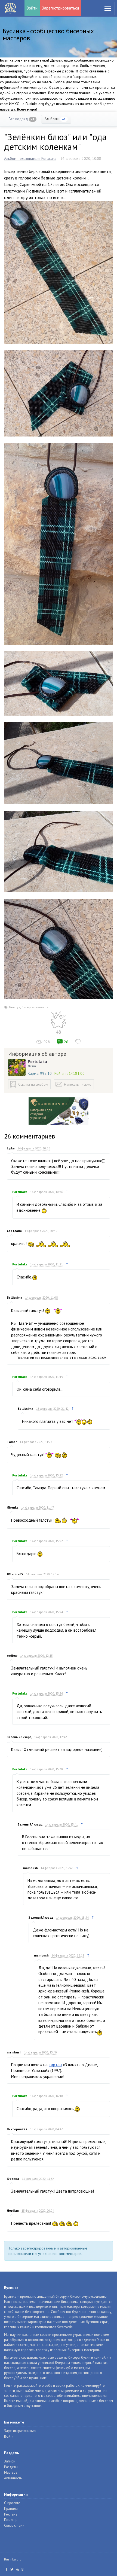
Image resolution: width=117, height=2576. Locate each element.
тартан (55, 2065)
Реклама (11, 2514)
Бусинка (10, 8)
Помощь (11, 2520)
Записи (10, 2461)
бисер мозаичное (35, 1007)
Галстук (15, 1007)
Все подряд (22, 119)
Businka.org (13, 2559)
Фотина (13, 2179)
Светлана (14, 1231)
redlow (12, 1655)
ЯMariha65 (15, 1574)
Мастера (11, 2472)
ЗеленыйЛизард (19, 1737)
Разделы (11, 2467)
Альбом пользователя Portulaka (30, 158)
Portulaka (37, 1061)
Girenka (13, 1507)
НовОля (13, 2210)
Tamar (12, 1442)
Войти (32, 8)
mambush (30, 1868)
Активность (13, 2478)
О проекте (12, 2503)
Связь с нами (14, 2525)
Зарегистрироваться (60, 8)
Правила (11, 2509)
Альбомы (55, 119)
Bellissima (15, 1297)
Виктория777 (17, 2129)
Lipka (11, 1148)
